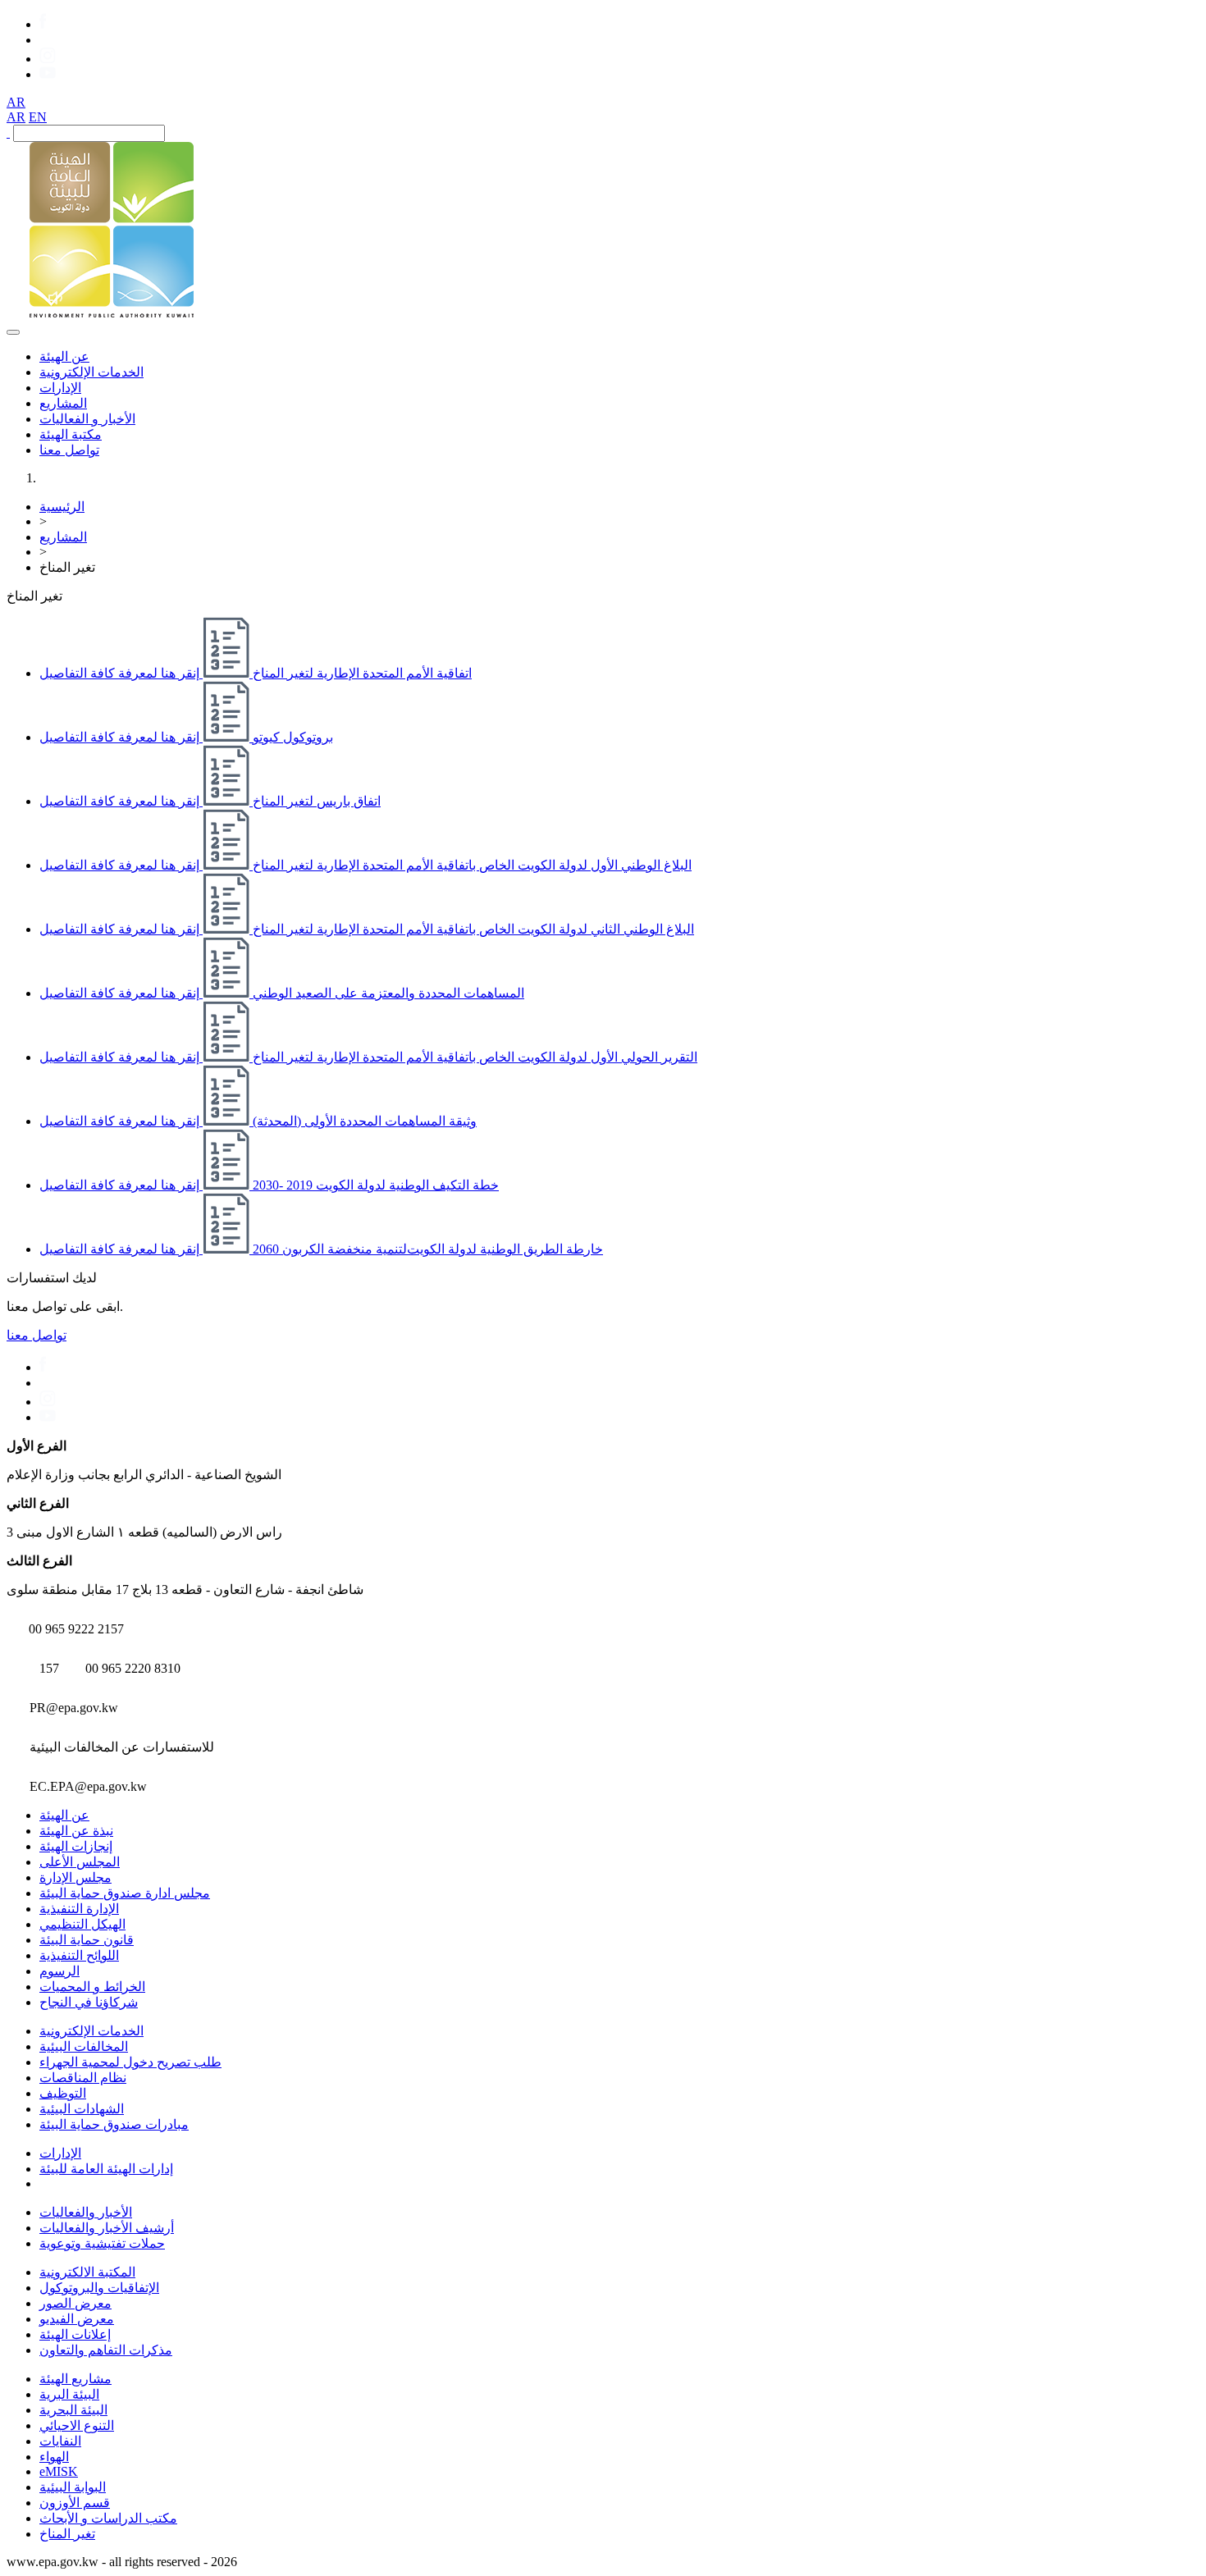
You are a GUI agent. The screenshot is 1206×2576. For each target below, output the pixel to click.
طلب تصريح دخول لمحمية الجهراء (130, 2062)
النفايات (60, 2441)
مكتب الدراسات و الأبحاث (108, 2518)
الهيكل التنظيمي (82, 1924)
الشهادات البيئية (82, 2109)
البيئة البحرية (73, 2410)
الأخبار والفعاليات (86, 2212)
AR (16, 102)
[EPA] (112, 313)
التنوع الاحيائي (77, 2425)
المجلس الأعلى (80, 1862)
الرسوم (59, 1971)
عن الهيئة (64, 356)
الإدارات (60, 388)
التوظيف (63, 2093)
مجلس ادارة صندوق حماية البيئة (125, 1893)
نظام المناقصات (83, 2078)
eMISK (59, 2471)
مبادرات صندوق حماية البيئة (114, 2124)
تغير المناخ (67, 2534)
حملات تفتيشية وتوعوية (102, 2243)
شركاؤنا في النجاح (89, 2002)
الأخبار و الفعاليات (87, 419)
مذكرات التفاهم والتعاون (106, 2350)
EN (38, 117)
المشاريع (63, 403)
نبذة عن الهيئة (76, 1831)
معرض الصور (75, 2303)
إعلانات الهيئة (75, 2334)
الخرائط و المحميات (92, 1987)
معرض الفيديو (77, 2319)
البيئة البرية (69, 2394)
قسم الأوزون (75, 2503)
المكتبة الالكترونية (87, 2272)
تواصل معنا (69, 450)
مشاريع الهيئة (75, 2379)
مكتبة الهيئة (71, 434)
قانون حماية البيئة (87, 1940)
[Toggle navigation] (13, 332)
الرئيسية (62, 507)
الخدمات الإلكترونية (91, 372)
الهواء (54, 2457)
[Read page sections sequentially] (57, 298)
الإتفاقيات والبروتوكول (99, 2288)
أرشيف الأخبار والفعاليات (107, 2228)
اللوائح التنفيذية (79, 1955)
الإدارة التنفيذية (79, 1909)
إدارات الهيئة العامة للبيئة (106, 2169)
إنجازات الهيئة (76, 1846)
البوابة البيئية (73, 2487)
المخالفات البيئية (84, 2046)
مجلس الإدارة (75, 1877)
